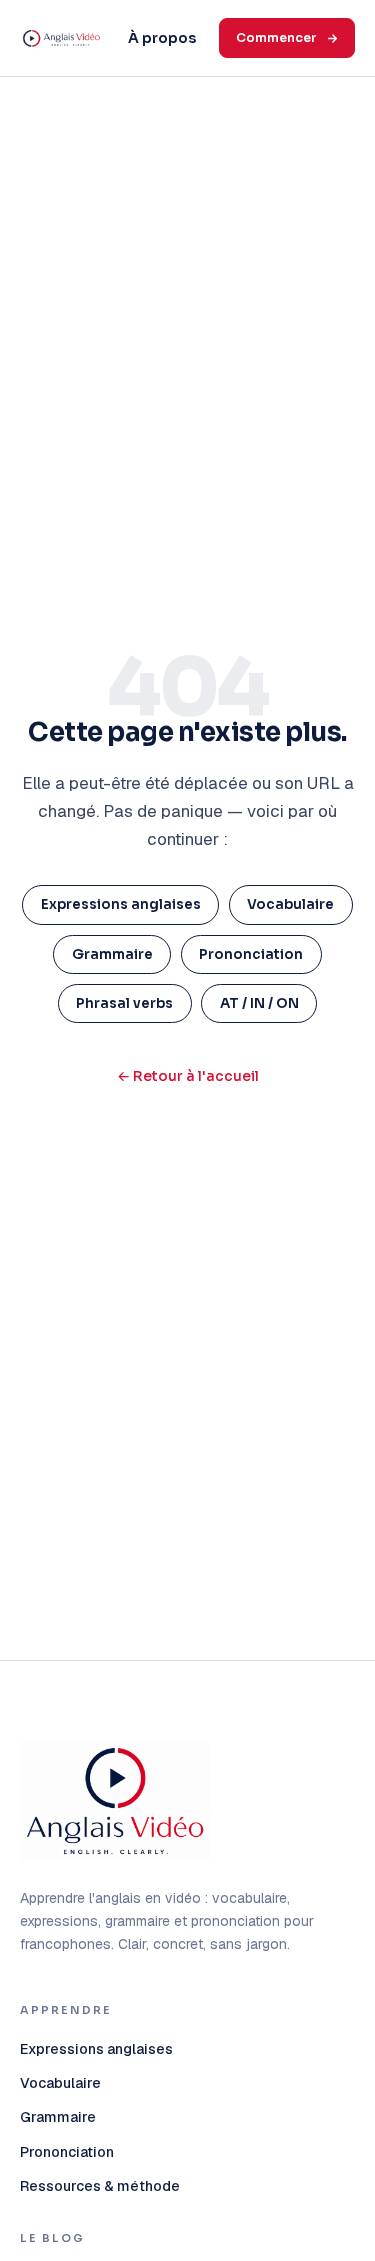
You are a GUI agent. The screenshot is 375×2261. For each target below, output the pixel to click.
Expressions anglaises (121, 904)
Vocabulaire (290, 904)
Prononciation (251, 954)
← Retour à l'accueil (188, 1076)
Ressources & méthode (100, 2186)
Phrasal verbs (124, 1003)
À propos (162, 38)
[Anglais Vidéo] (115, 1801)
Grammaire (112, 954)
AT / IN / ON (259, 1003)
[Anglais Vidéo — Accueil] (61, 38)
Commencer (276, 37)
